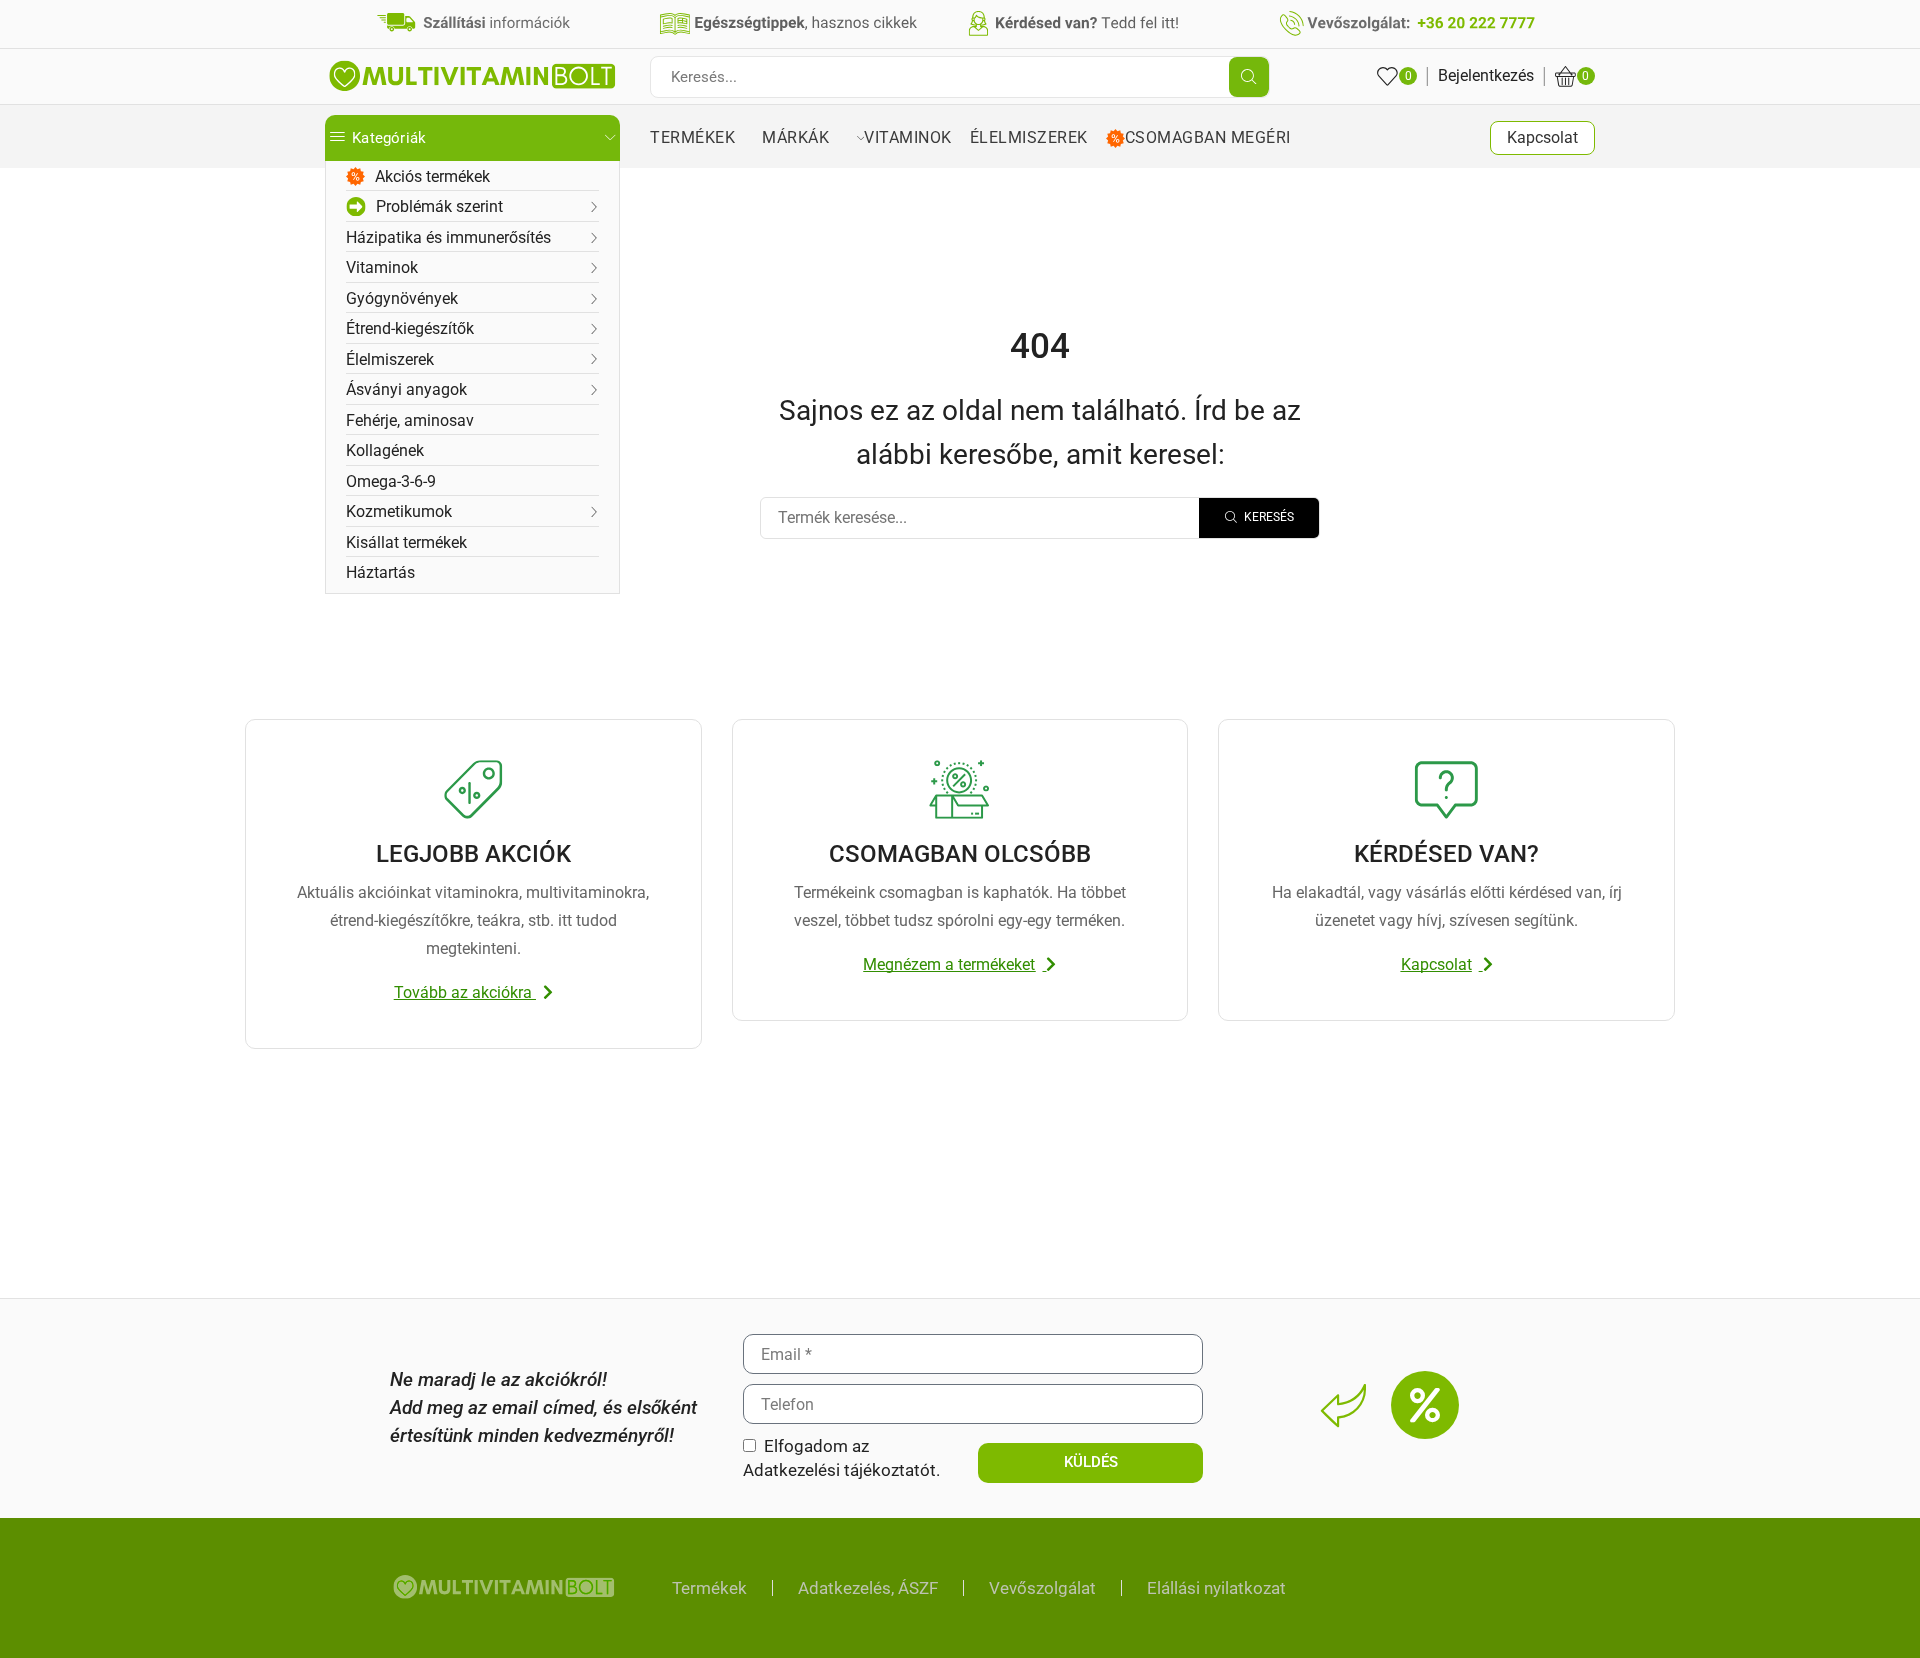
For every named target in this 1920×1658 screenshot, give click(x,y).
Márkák (807, 137)
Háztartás (380, 572)
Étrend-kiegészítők (410, 328)
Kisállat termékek (406, 542)
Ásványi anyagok (406, 389)
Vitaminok (382, 267)
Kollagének (385, 450)
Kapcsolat (1542, 137)
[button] (473, 993)
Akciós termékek (432, 176)
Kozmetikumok (399, 511)
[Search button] (1249, 77)
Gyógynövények (402, 298)
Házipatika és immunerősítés (448, 237)
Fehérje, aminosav (410, 420)
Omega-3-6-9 (391, 481)
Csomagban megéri (1212, 137)
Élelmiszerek (390, 359)
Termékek (706, 137)
